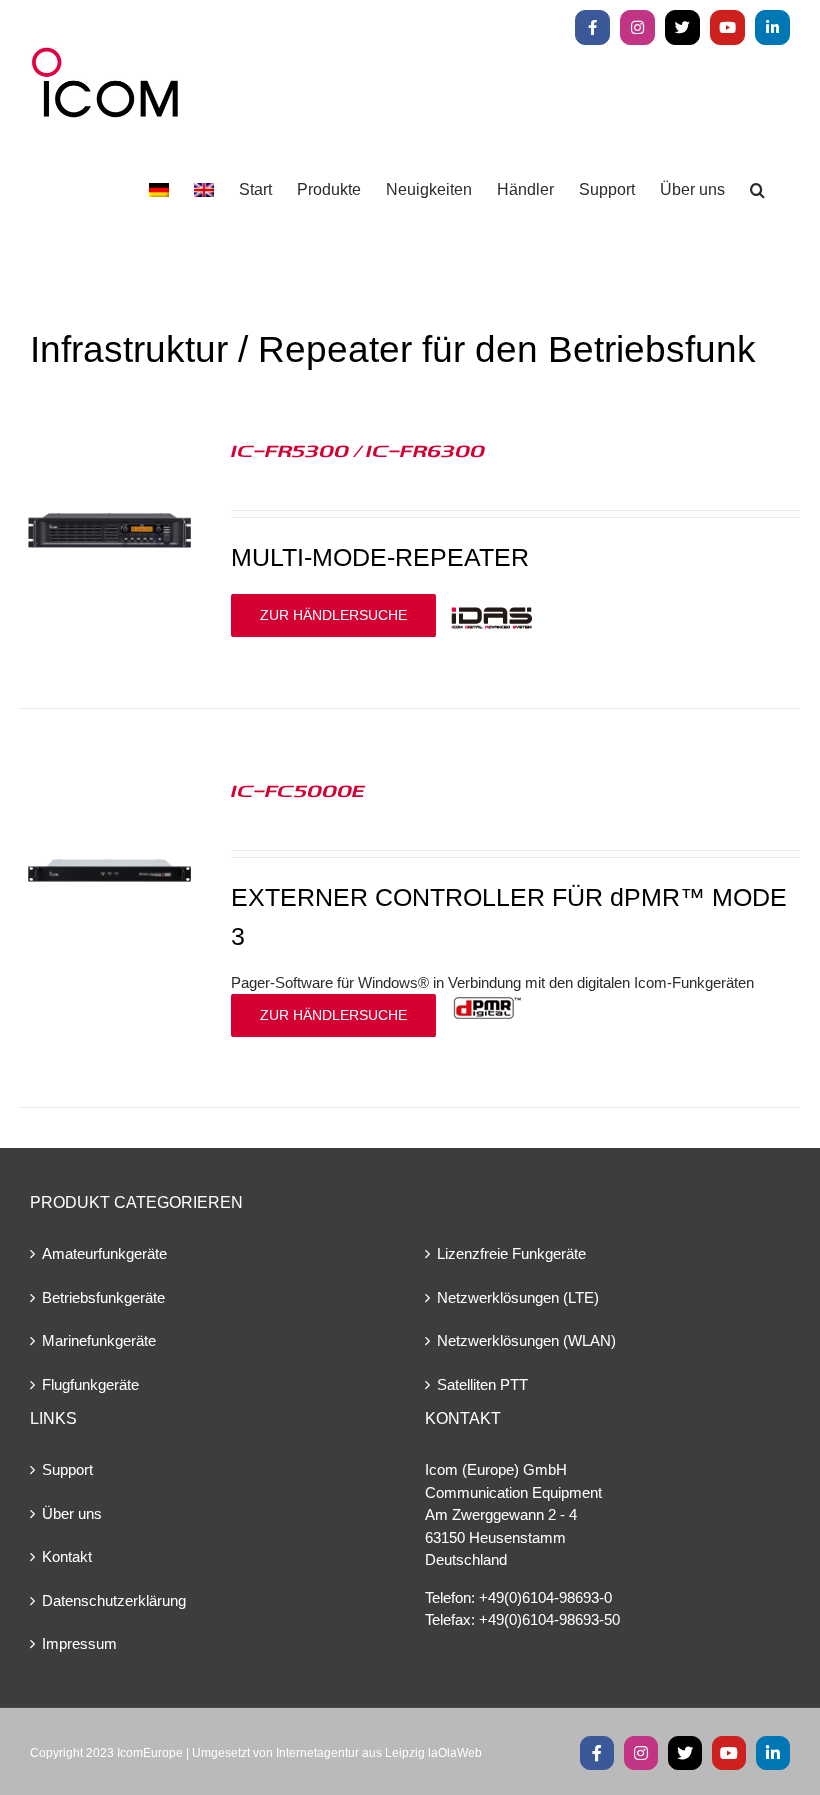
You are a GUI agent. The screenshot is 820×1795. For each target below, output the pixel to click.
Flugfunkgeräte (90, 1384)
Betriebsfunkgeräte (103, 1297)
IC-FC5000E (298, 790)
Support (67, 1469)
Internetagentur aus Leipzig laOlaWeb (379, 1753)
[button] (757, 190)
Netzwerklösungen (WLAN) (526, 1340)
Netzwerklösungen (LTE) (518, 1297)
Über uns (72, 1513)
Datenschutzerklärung (114, 1600)
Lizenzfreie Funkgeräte (511, 1253)
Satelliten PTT (482, 1384)
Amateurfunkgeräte (104, 1253)
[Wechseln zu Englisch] (204, 190)
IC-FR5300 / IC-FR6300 (358, 450)
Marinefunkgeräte (99, 1340)
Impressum (79, 1643)
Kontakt (67, 1556)
